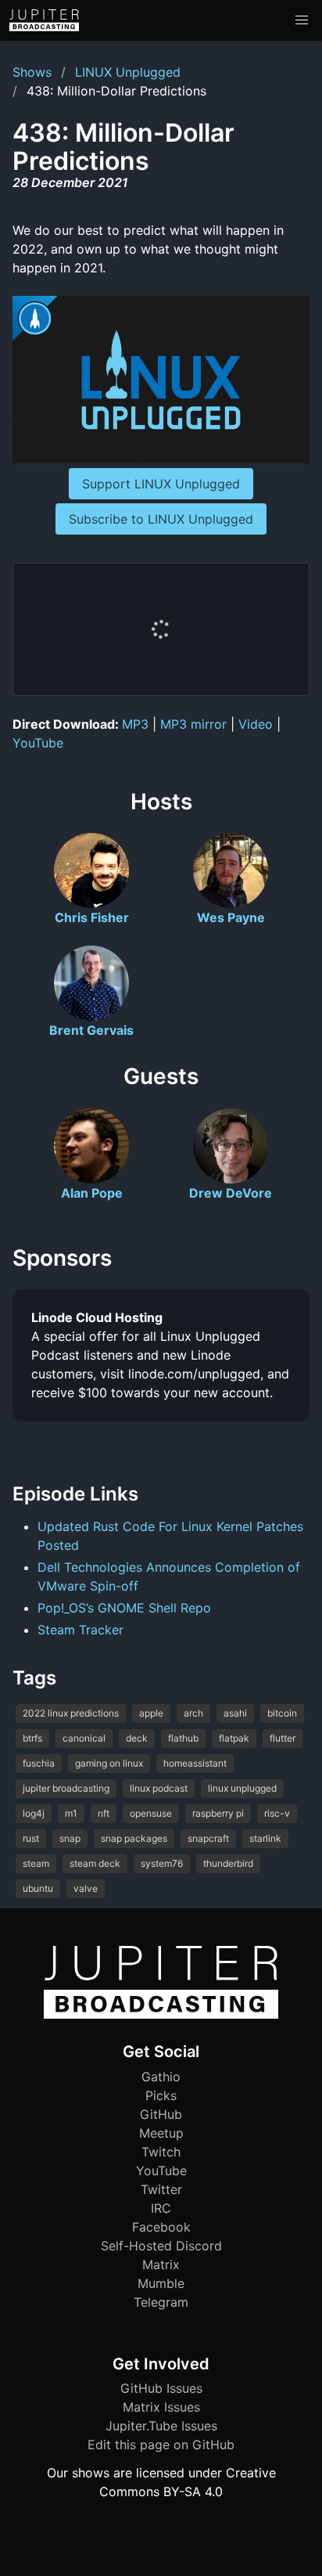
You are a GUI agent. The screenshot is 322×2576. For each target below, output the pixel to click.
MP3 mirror (193, 724)
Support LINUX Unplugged (161, 484)
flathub (183, 1738)
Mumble (161, 2283)
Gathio (161, 2077)
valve (86, 1888)
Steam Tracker (80, 1630)
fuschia (39, 1763)
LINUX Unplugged (128, 72)
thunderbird (228, 1863)
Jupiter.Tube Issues (161, 2426)
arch (193, 1713)
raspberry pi (218, 1813)
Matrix (161, 2264)
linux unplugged (242, 1788)
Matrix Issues (161, 2407)
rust (31, 1838)
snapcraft (208, 1838)
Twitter (161, 2189)
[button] (302, 20)
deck (137, 1738)
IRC (161, 2208)
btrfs (32, 1738)
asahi (235, 1713)
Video (256, 724)
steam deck (95, 1863)
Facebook (161, 2227)
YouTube (38, 743)
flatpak (234, 1738)
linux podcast (159, 1788)
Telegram (161, 2302)
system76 (162, 1863)
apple (151, 1713)
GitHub (161, 2114)
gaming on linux (109, 1763)
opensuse (151, 1813)
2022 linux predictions (71, 1713)
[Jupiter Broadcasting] (161, 2015)
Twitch (161, 2152)
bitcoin (282, 1713)
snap (70, 1838)
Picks (161, 2095)
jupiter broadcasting (66, 1788)
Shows (32, 72)
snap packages (134, 1838)
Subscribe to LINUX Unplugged (161, 519)
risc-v (277, 1813)
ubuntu (38, 1888)
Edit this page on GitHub (161, 2444)
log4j (34, 1813)
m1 (71, 1813)
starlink (265, 1838)
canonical (84, 1738)
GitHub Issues (161, 2388)
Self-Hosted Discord (161, 2246)
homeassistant (195, 1763)
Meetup (161, 2133)
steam (36, 1863)
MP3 (135, 724)
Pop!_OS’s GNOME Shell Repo (124, 1608)
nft (104, 1813)
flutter (283, 1738)
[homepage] (44, 20)
